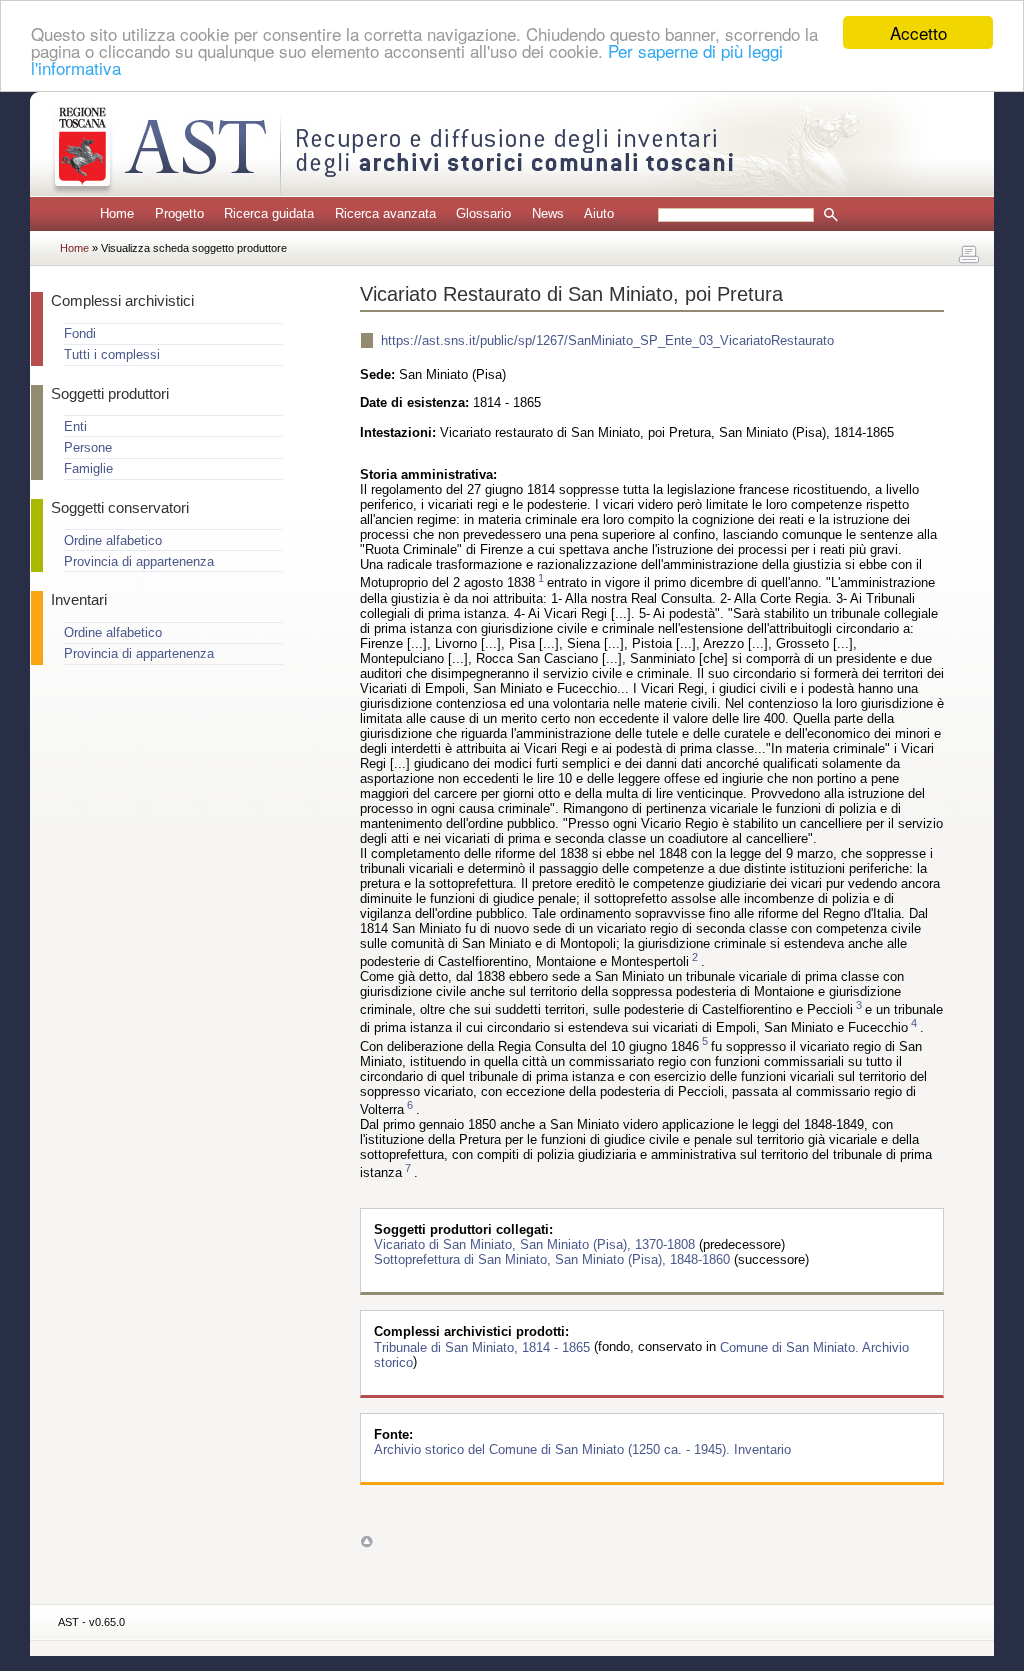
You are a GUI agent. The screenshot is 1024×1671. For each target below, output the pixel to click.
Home (117, 213)
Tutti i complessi (112, 354)
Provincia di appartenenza (139, 561)
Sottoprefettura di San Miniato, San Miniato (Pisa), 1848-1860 (554, 1259)
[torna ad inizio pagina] (366, 1541)
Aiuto (599, 213)
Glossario (483, 213)
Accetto (918, 32)
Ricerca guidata (269, 213)
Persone (88, 447)
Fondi (80, 333)
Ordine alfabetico (113, 540)
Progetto (179, 213)
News (548, 213)
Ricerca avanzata (385, 213)
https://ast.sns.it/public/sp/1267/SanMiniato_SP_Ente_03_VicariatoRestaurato (607, 340)
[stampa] (969, 255)
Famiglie (88, 468)
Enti (75, 426)
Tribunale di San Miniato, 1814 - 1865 (484, 1346)
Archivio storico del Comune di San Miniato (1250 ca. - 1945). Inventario (582, 1449)
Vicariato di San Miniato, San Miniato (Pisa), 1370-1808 (536, 1244)
